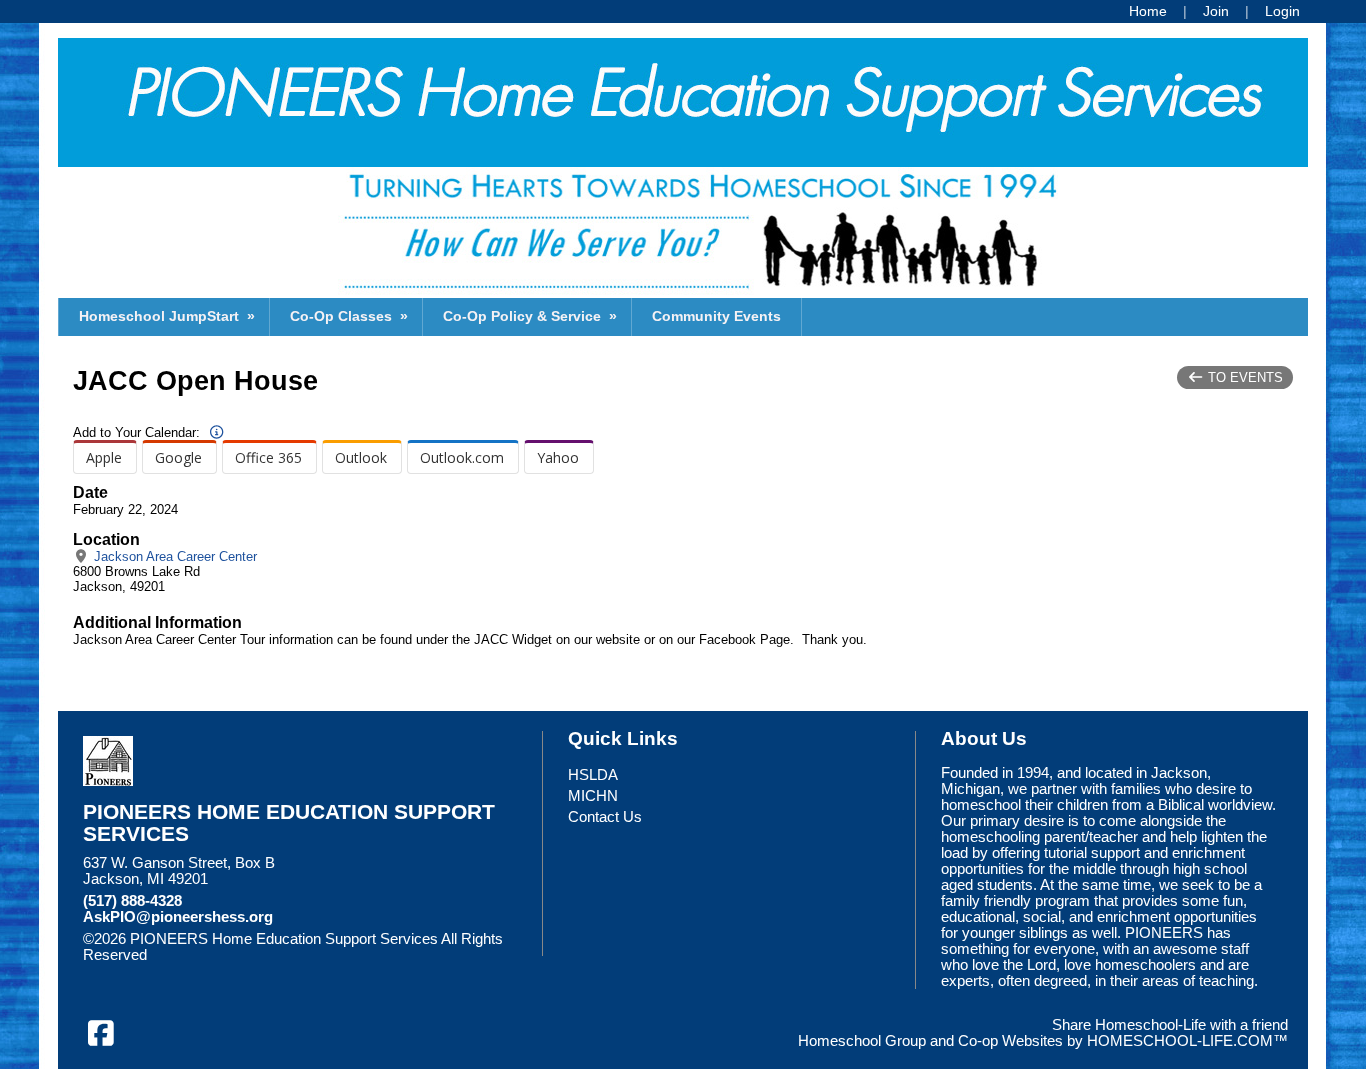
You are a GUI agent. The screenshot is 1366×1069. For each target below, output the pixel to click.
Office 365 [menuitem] (268, 457)
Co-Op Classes (351, 316)
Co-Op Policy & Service (532, 316)
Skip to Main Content (234, 955)
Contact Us (605, 817)
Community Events (716, 316)
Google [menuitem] (178, 457)
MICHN (593, 796)
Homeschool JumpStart (169, 316)
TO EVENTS (1243, 377)
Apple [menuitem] (104, 457)
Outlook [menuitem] (361, 457)
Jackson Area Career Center (173, 556)
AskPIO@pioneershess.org (178, 917)
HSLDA (593, 775)
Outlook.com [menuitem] (462, 457)
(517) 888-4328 (132, 901)
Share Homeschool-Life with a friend (1170, 1025)
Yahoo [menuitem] (558, 457)
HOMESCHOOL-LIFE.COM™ (1187, 1041)
